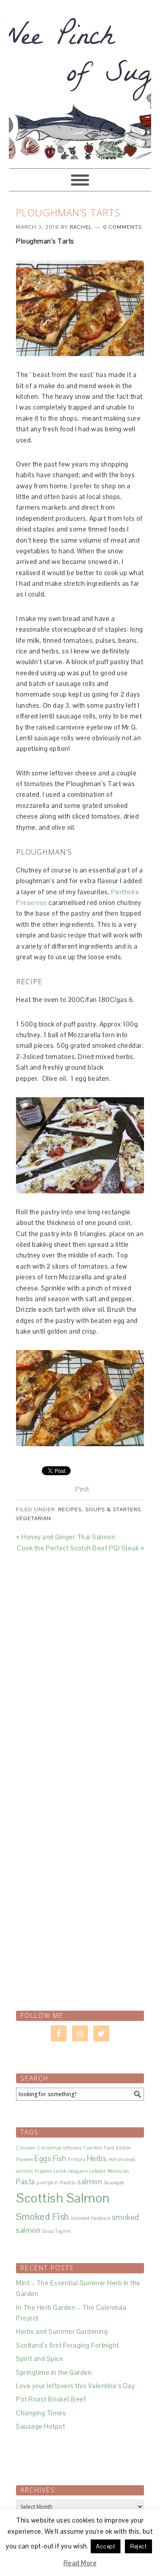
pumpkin (48, 2183)
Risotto (68, 2183)
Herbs (97, 2158)
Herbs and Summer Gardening (62, 2331)
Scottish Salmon (63, 2198)
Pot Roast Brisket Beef (51, 2399)
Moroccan (118, 2171)
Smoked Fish (43, 2217)
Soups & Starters (113, 1509)
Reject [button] (138, 2546)
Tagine (63, 2231)
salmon (90, 2182)
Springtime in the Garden (54, 2372)
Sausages (114, 2183)
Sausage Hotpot (40, 2426)
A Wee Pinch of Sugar (80, 80)
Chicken (26, 2148)
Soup (48, 2231)
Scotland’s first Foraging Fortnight (68, 2345)
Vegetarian (34, 1518)
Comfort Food (99, 2148)
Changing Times (41, 2413)
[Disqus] (80, 1665)
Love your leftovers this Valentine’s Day (75, 2386)
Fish (60, 2158)
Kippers (43, 2171)
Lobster (98, 2171)
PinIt (82, 1489)
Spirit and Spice (40, 2359)
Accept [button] (106, 2546)
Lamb (60, 2171)
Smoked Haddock (90, 2218)
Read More (80, 2563)
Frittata (77, 2159)
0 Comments (122, 227)
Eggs (43, 2158)
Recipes (70, 1509)
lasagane (78, 2171)
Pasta (26, 2182)
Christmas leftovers (60, 2148)
